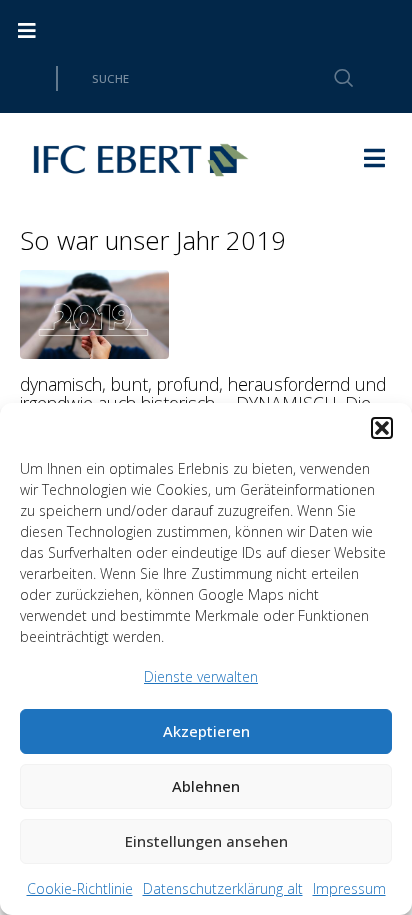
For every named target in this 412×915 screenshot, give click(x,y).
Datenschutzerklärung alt (223, 888)
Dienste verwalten (201, 676)
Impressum (349, 888)
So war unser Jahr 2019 (153, 240)
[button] (382, 428)
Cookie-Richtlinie (80, 888)
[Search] (332, 78)
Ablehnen (206, 786)
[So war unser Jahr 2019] (94, 312)
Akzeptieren (206, 731)
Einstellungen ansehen (206, 841)
